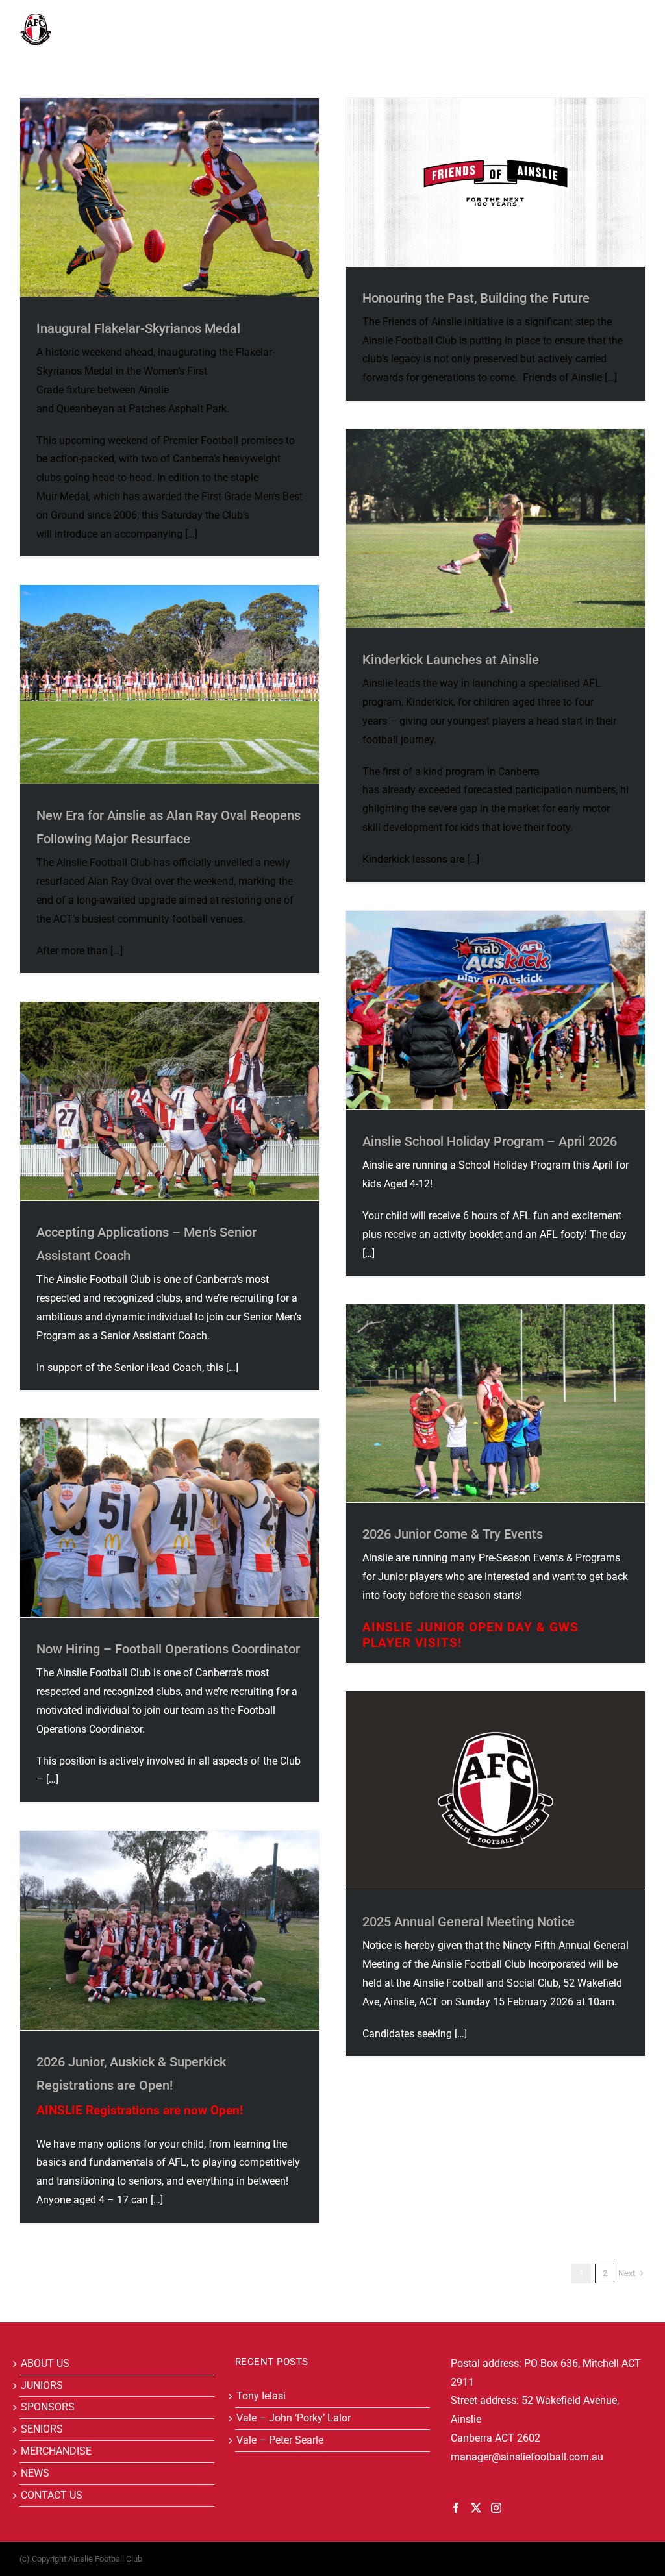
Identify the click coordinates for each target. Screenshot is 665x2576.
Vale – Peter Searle (280, 2440)
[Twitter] (476, 2508)
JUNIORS (42, 2385)
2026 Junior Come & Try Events (453, 1534)
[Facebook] (456, 2508)
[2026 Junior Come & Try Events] (496, 1403)
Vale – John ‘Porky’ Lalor (294, 2418)
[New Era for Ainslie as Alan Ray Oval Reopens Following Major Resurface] (169, 684)
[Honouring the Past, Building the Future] (496, 182)
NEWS (35, 2473)
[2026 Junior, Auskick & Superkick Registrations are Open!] (169, 1930)
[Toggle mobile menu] (639, 20)
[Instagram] (496, 2508)
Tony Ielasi (261, 2396)
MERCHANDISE (56, 2451)
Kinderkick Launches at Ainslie (451, 660)
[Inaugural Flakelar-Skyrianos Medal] (169, 197)
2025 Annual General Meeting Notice (469, 1922)
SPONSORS (48, 2407)
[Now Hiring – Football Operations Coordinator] (169, 1518)
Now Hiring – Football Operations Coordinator (168, 1649)
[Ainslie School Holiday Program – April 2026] (496, 1010)
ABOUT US (45, 2363)
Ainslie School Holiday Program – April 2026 (490, 1141)
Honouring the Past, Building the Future (476, 298)
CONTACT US (52, 2495)
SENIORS (42, 2429)
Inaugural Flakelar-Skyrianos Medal (138, 328)
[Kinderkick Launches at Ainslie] (496, 528)
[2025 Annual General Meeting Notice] (496, 1790)
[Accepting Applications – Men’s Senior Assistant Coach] (169, 1101)
